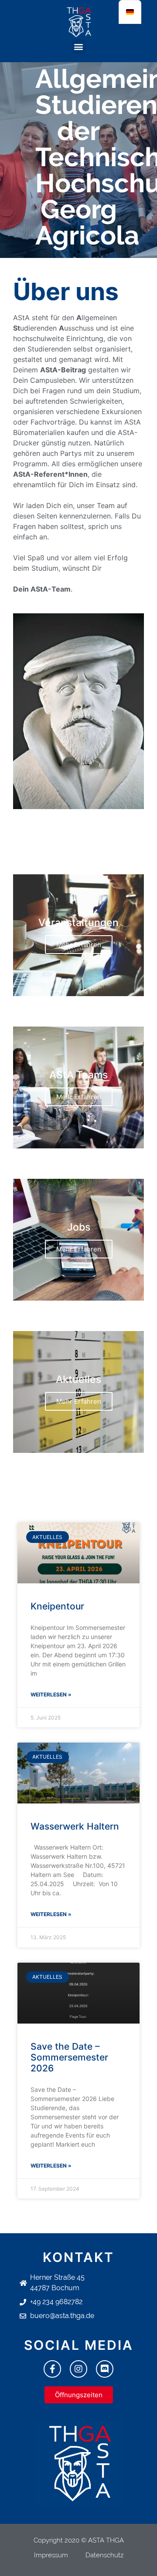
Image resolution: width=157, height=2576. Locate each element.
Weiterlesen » (51, 1694)
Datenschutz (104, 2555)
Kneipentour (57, 1606)
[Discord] (105, 2369)
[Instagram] (78, 2369)
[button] (79, 46)
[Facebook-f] (52, 2369)
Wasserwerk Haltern (75, 1826)
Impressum (51, 2555)
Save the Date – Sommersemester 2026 (69, 2057)
